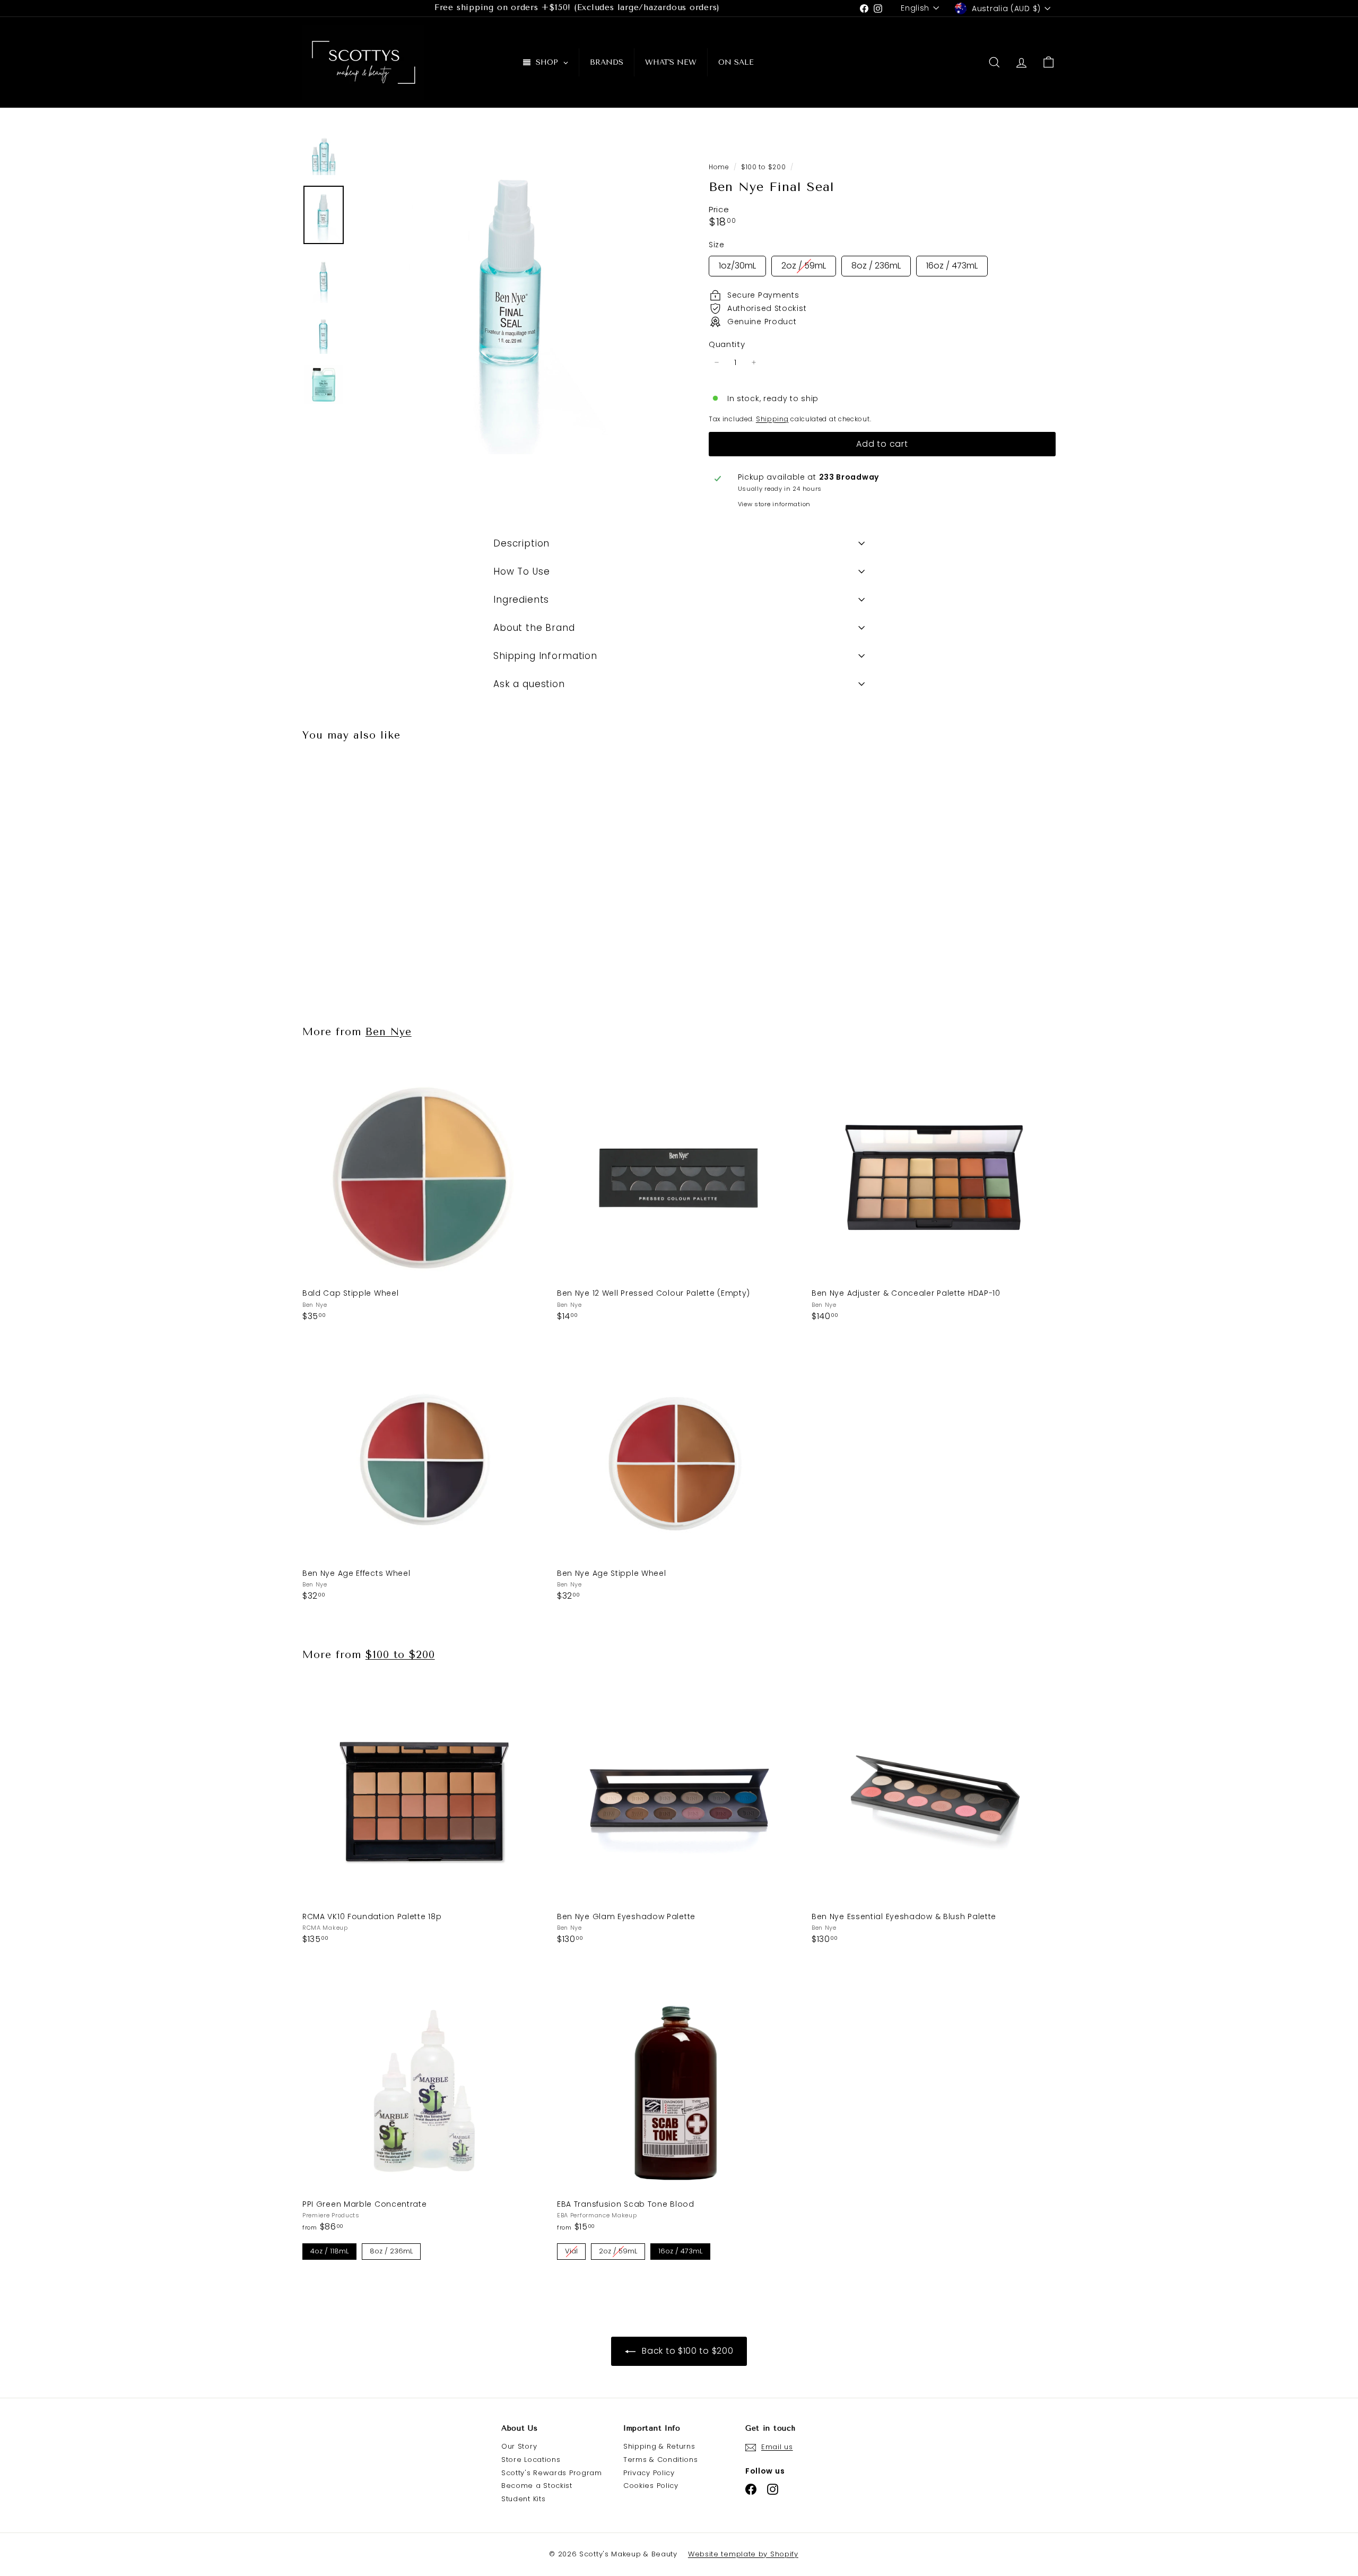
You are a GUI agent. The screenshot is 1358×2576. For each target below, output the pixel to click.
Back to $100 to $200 (687, 2351)
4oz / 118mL (329, 2250)
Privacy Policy (649, 2473)
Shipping (772, 419)
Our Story (519, 2446)
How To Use (522, 571)
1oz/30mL (737, 264)
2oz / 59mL (804, 264)
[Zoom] (513, 294)
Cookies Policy (651, 2486)
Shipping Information (545, 656)
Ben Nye (389, 1032)
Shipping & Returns (659, 2446)
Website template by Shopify (743, 2554)
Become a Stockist (537, 2486)
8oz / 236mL (876, 264)
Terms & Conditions (661, 2460)
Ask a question (529, 684)
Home (720, 167)
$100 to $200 (763, 167)
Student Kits (523, 2499)
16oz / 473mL (952, 264)
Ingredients (521, 600)
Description (521, 543)
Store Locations (531, 2460)
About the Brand (534, 628)
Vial (572, 2250)
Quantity (727, 344)
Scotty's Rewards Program (552, 2473)
